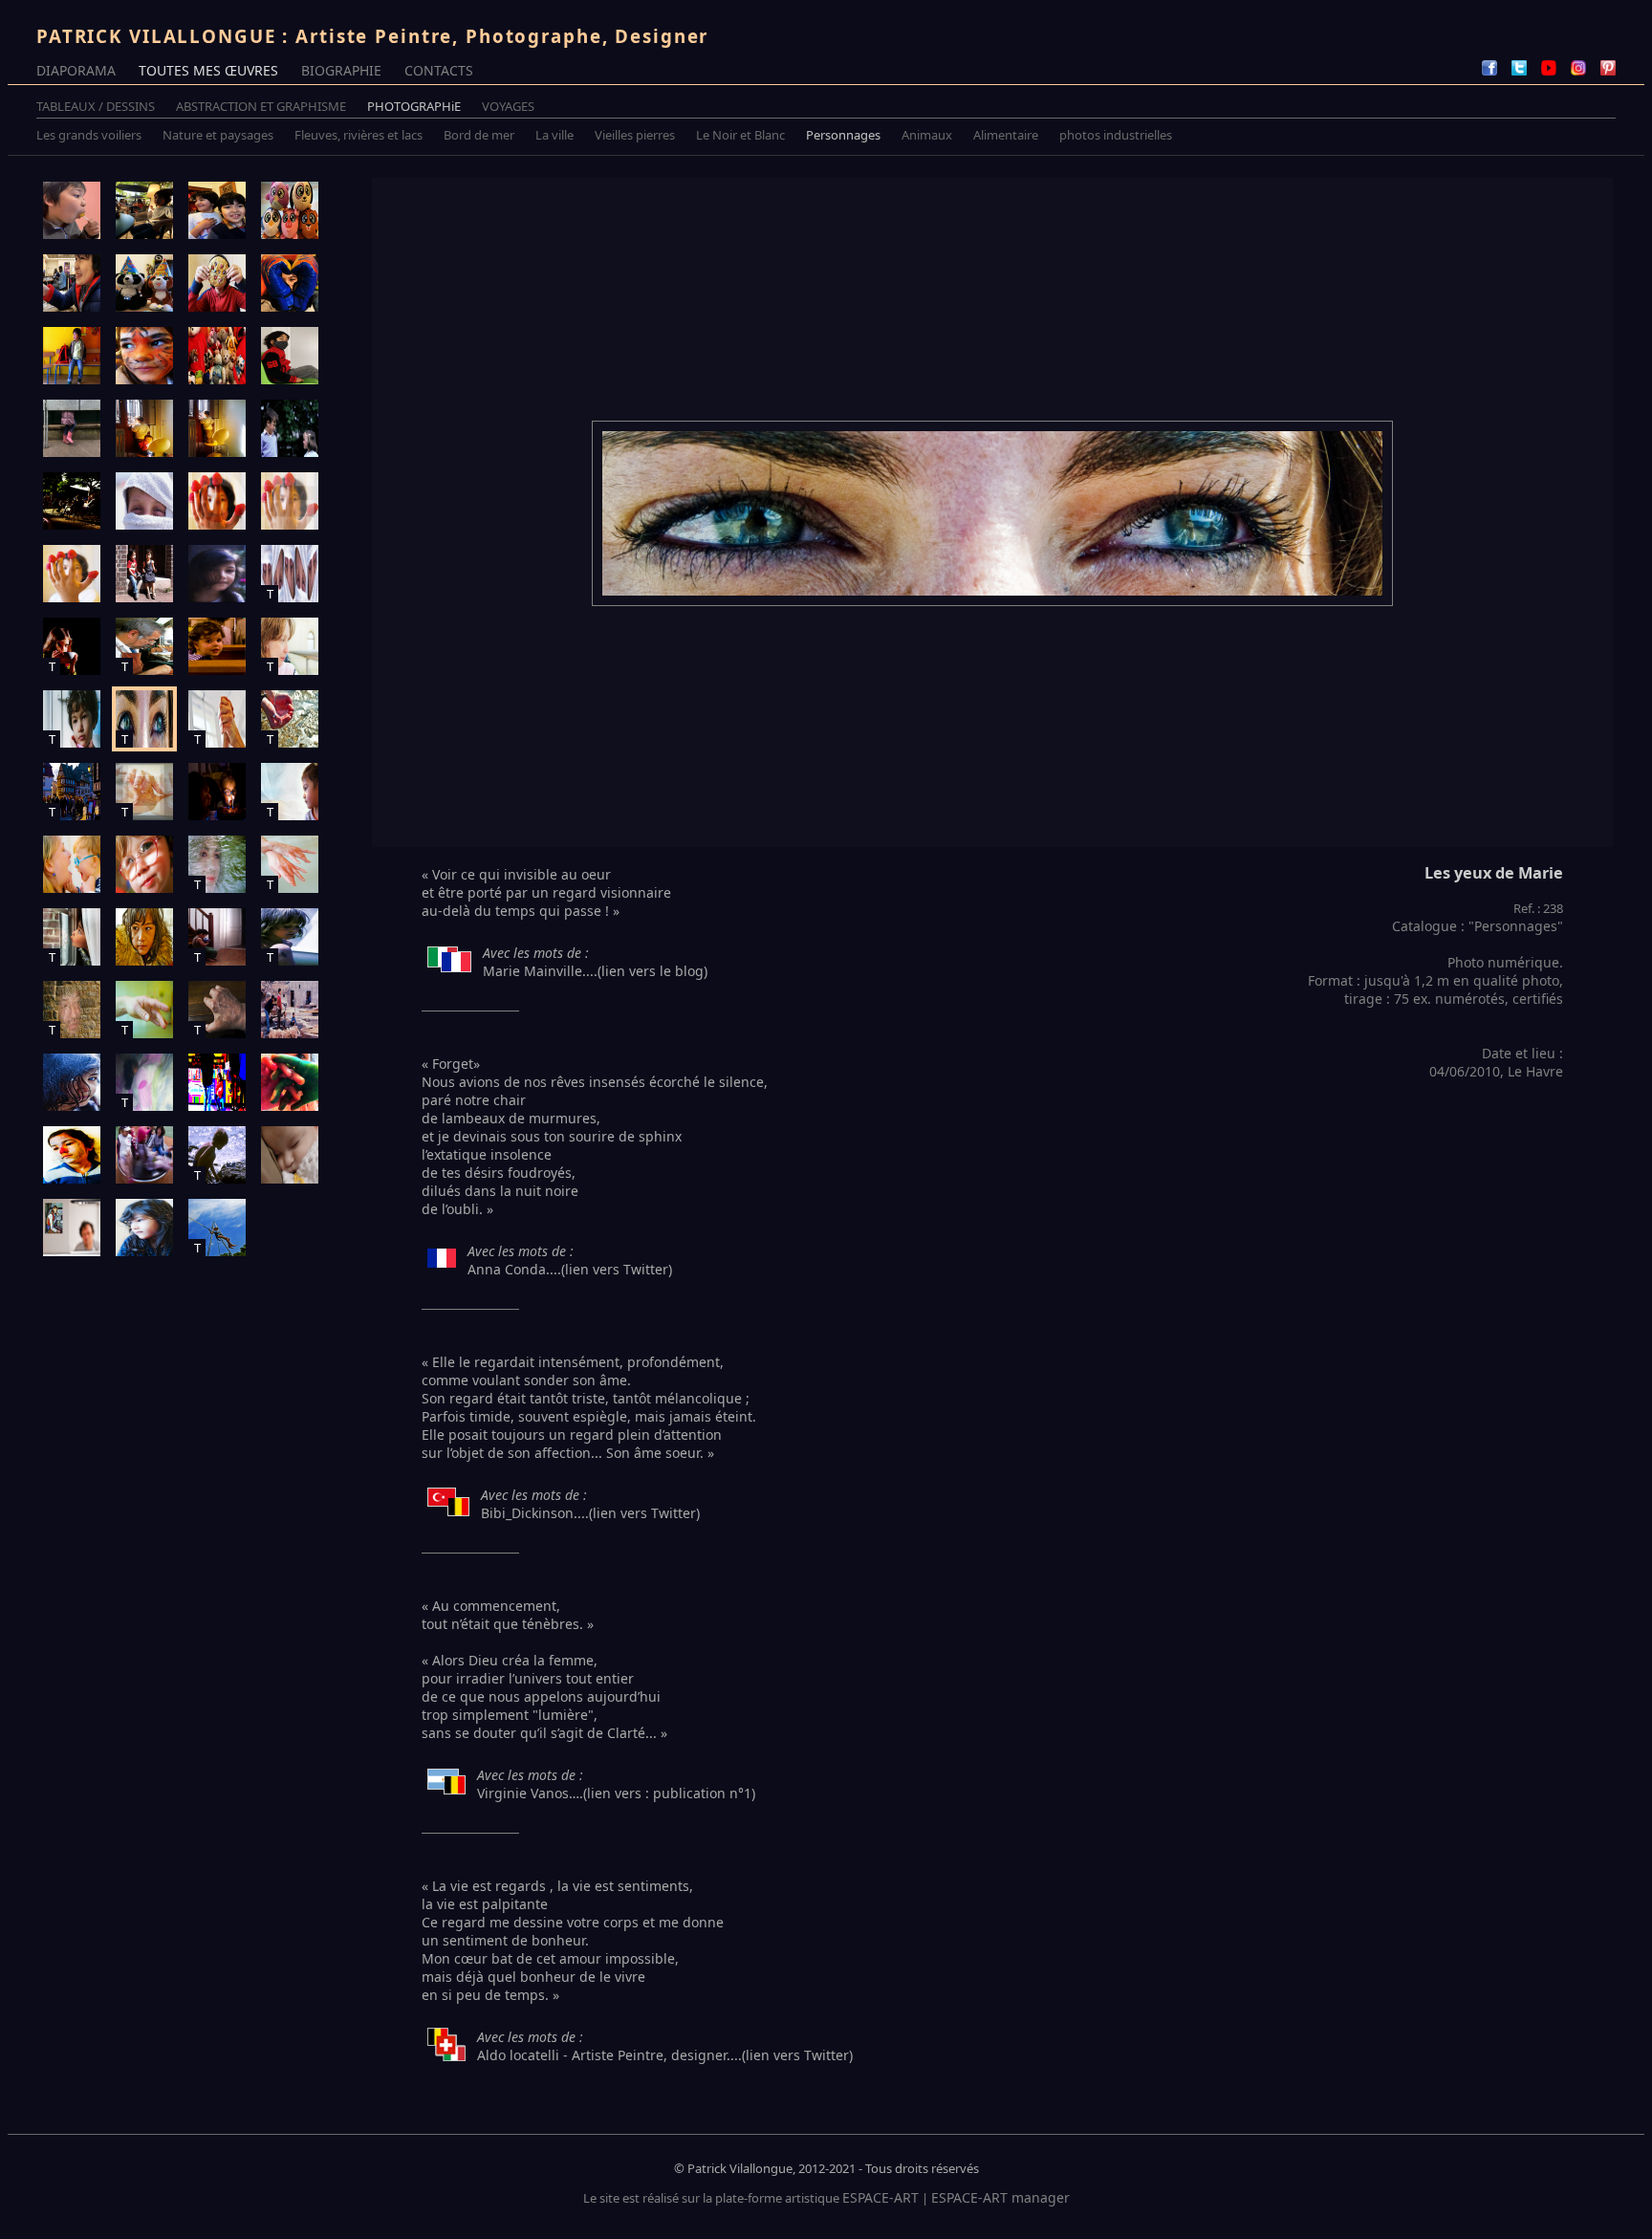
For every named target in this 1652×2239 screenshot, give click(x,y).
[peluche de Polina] (144, 283)
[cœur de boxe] (290, 283)
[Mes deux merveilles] (144, 574)
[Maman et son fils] (72, 864)
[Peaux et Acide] (290, 1010)
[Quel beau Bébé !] (290, 1155)
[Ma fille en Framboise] (72, 574)
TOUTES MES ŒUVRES (208, 70)
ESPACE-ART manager (1000, 2197)
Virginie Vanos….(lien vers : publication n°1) (616, 1793)
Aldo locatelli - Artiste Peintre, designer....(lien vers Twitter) (665, 2055)
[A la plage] (144, 501)
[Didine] (144, 864)
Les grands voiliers (89, 135)
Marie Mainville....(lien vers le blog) (595, 971)
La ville (554, 135)
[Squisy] (290, 210)
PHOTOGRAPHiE (414, 106)
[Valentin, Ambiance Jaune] (217, 428)
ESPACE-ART (880, 2197)
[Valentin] (144, 210)
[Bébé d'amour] (144, 428)
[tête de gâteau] (217, 283)
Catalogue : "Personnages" (1478, 926)
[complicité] (290, 428)
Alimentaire (1006, 135)
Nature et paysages (218, 135)
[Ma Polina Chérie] (217, 574)
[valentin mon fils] (72, 210)
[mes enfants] (217, 210)
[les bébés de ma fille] (217, 356)
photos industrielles (1116, 135)
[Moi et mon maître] (72, 1228)
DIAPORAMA (76, 70)
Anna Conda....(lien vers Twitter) (570, 1269)
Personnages (843, 135)
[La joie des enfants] (144, 1155)
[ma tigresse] (144, 356)
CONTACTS (439, 70)
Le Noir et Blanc (740, 135)
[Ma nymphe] (144, 1228)
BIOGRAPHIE (341, 70)
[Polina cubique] (290, 501)
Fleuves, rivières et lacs (359, 135)
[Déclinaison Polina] (217, 501)
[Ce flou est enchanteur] (217, 646)
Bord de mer (479, 135)
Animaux (927, 135)
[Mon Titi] (144, 937)
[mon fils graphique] (72, 356)
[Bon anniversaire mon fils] (217, 792)
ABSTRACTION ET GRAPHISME (261, 106)
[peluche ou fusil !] (217, 1082)
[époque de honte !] (290, 356)
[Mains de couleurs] (290, 1082)
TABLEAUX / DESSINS (96, 106)
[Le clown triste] (72, 1155)
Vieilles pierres (635, 135)
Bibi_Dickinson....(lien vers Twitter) (590, 1513)
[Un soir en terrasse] (72, 501)
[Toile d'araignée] (72, 1082)
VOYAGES (508, 106)
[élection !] (72, 428)
